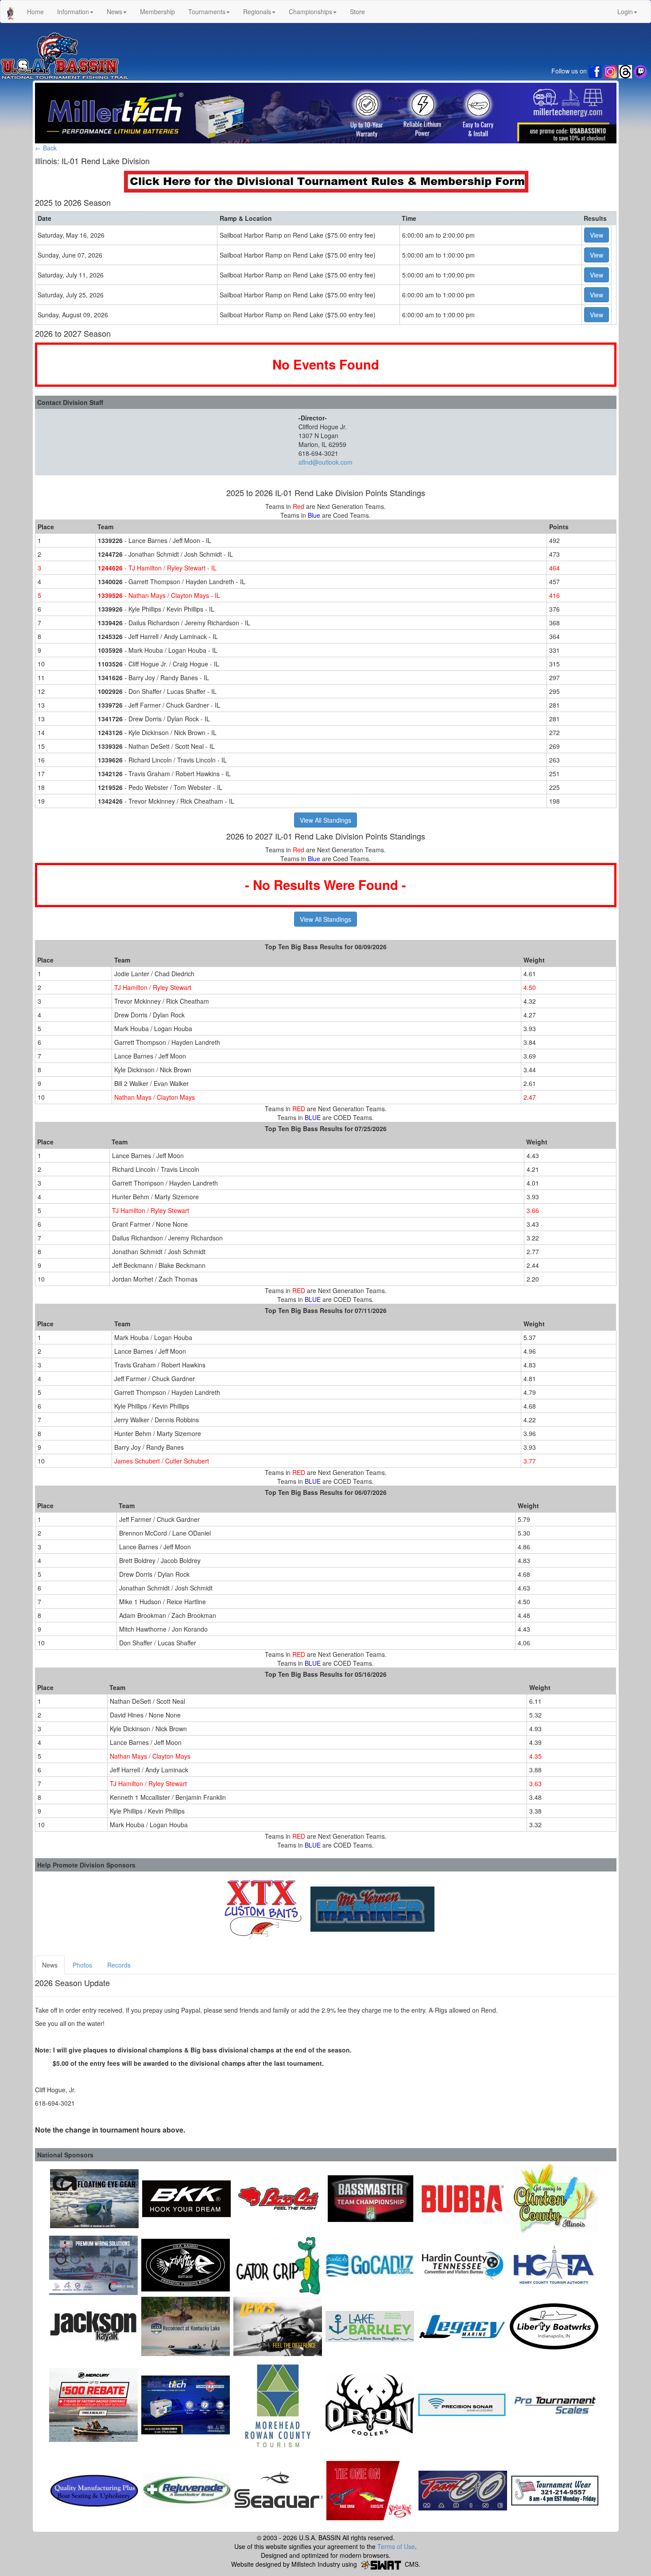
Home (35, 12)
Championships (310, 12)
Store (357, 12)
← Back (46, 148)
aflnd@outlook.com (325, 462)
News (114, 12)
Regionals (257, 12)
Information (73, 12)
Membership (157, 12)
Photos (82, 1965)
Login (625, 12)
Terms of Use (396, 2546)
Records (119, 1965)
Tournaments (207, 12)
